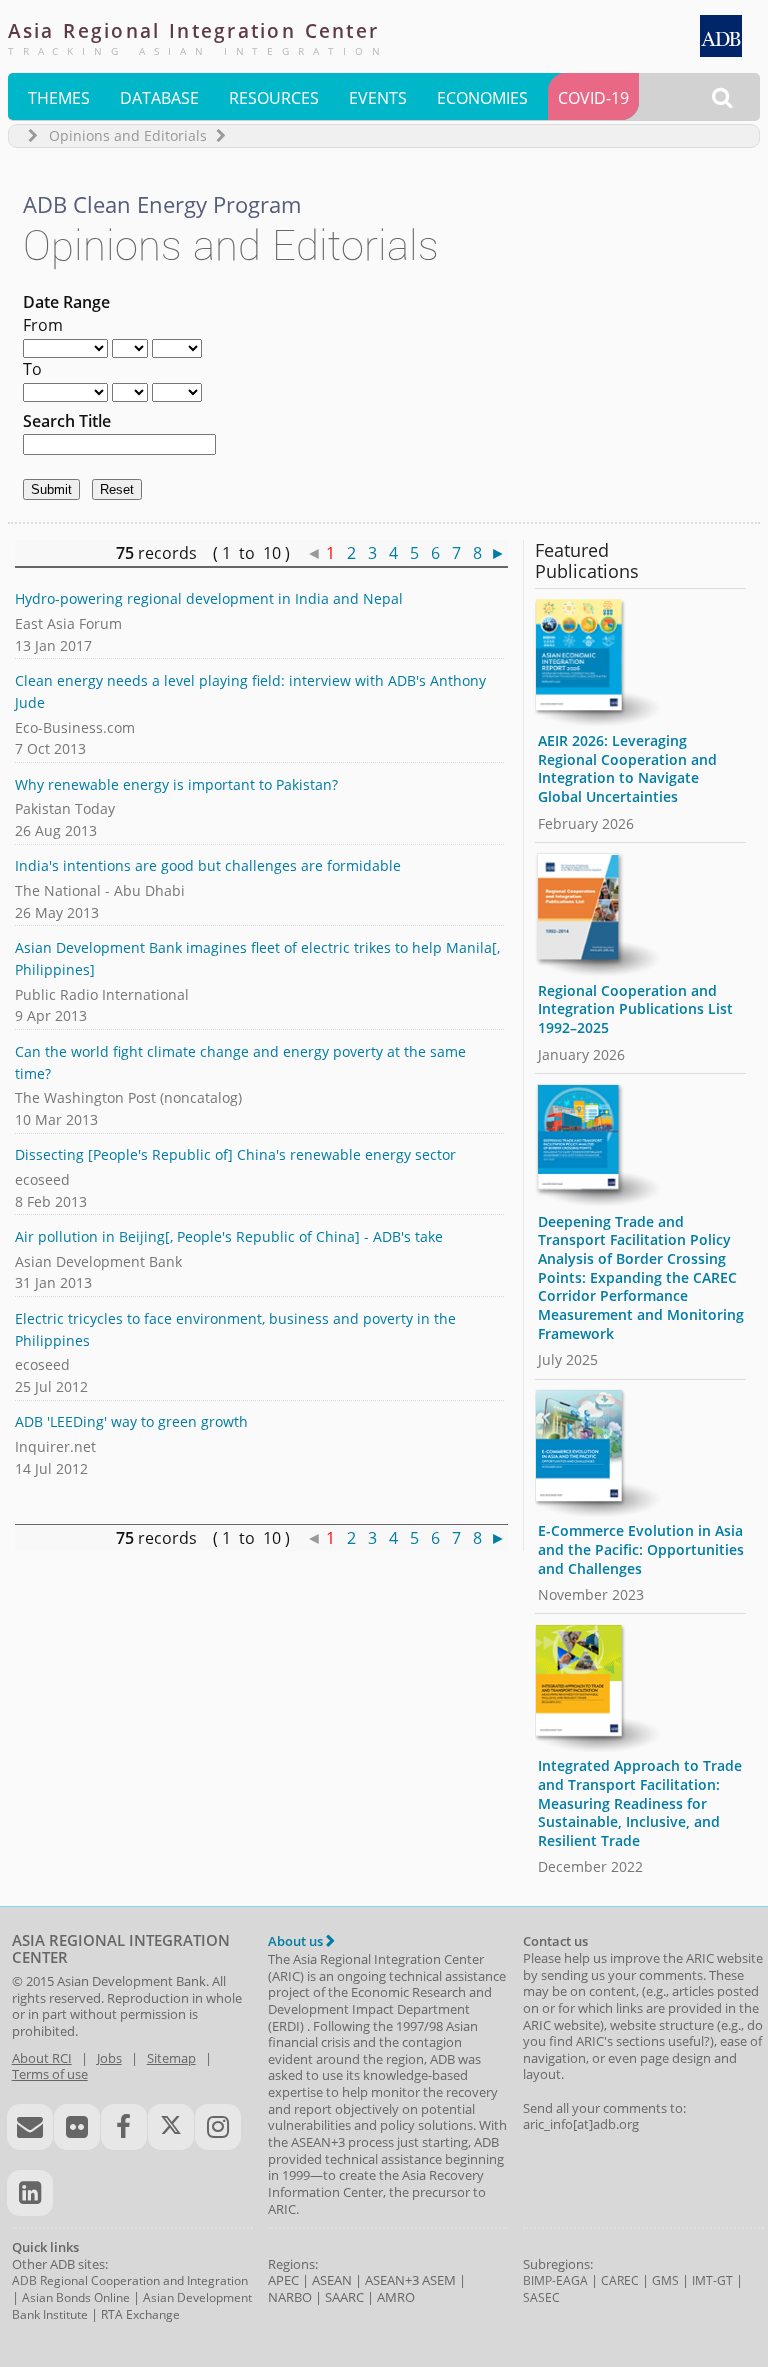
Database (159, 98)
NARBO (290, 2297)
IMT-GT (712, 2280)
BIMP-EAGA (555, 2280)
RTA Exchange (140, 2314)
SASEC (541, 2297)
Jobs (109, 2058)
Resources (274, 98)
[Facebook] (124, 2127)
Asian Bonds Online (76, 2297)
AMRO (396, 2297)
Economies (482, 98)
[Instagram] (218, 2127)
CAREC (620, 2280)
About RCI (42, 2058)
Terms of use (50, 2074)
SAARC (344, 2297)
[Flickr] (77, 2127)
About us (297, 1941)
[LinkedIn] (30, 2193)
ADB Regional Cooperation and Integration (130, 2280)
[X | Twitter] (171, 2127)
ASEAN (332, 2280)
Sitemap (171, 2058)
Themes (59, 98)
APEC (283, 2280)
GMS (665, 2280)
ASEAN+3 (392, 2280)
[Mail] (30, 2127)
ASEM (439, 2280)
